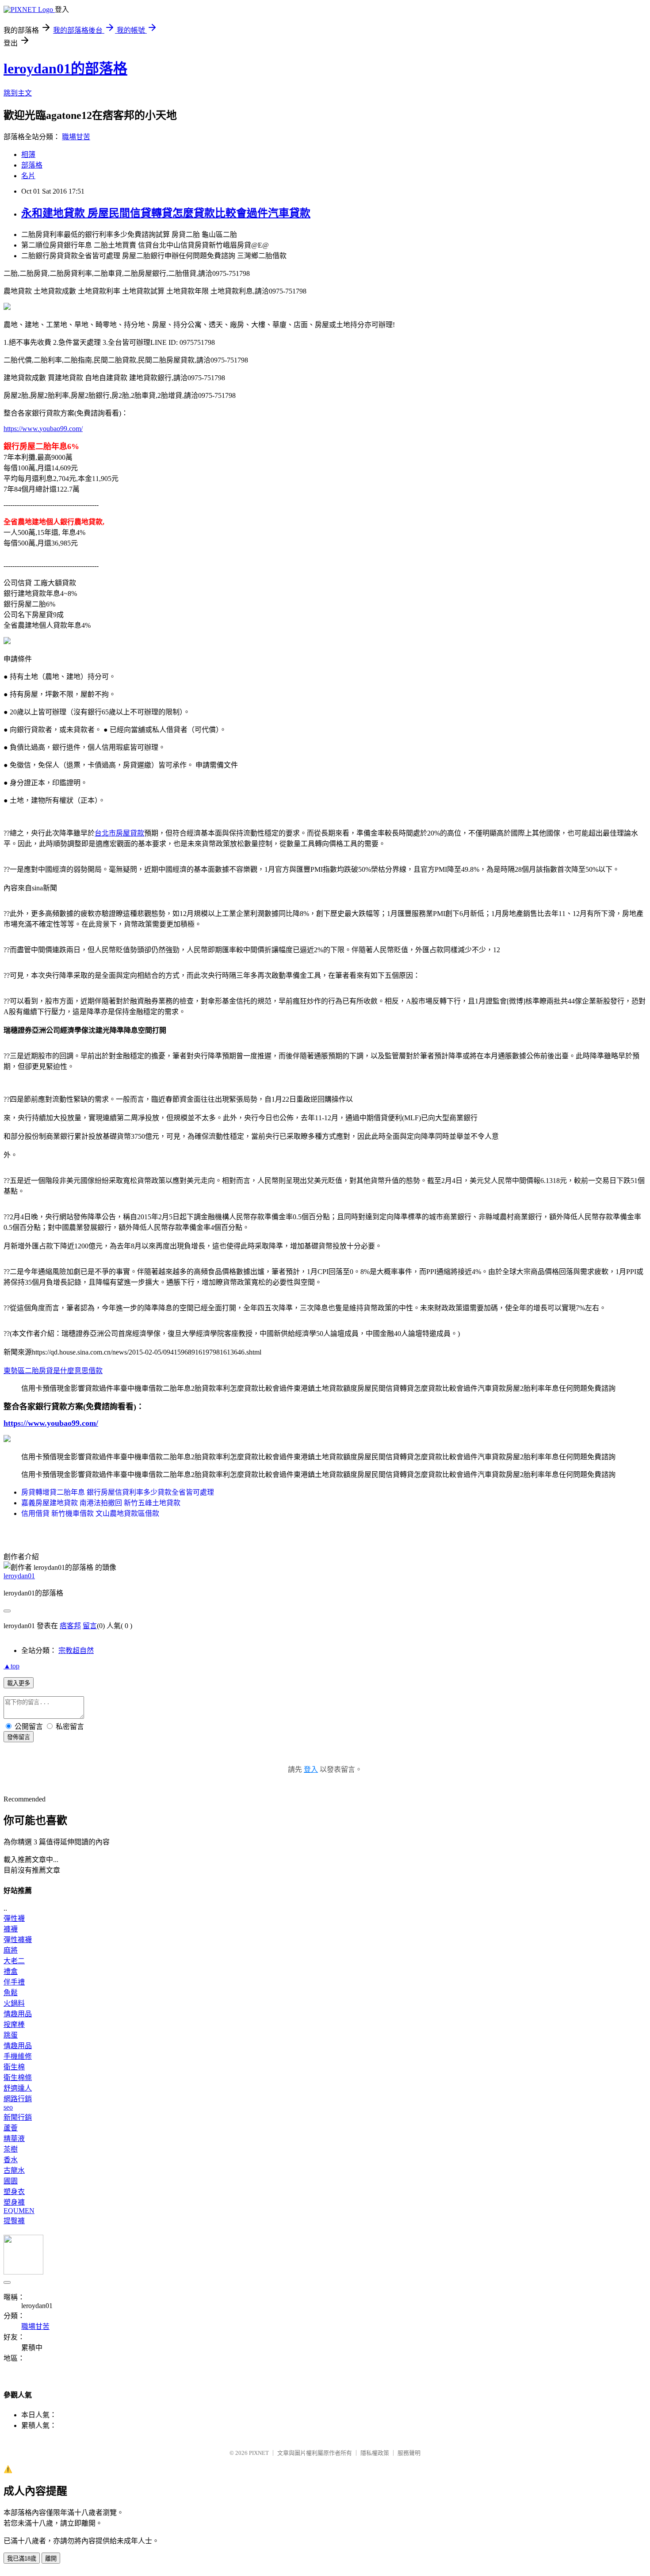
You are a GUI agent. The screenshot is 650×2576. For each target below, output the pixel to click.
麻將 (11, 1950)
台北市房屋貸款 (119, 833)
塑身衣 (14, 2192)
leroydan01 (19, 1576)
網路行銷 (18, 2099)
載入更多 (19, 1683)
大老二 (14, 1961)
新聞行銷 (18, 2117)
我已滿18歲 (22, 2559)
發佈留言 (19, 1737)
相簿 (28, 155)
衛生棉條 (18, 2078)
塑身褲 (14, 2202)
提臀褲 (14, 2221)
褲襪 (11, 1929)
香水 (11, 2160)
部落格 (32, 165)
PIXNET (259, 2453)
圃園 (11, 2181)
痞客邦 (70, 1626)
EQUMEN (19, 2211)
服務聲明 (409, 2453)
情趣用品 (18, 2014)
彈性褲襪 (18, 1940)
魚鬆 (11, 1993)
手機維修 (18, 2056)
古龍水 (14, 2170)
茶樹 (11, 2149)
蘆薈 (11, 2128)
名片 (28, 176)
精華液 (14, 2139)
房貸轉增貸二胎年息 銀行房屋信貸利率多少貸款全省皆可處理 (118, 1492)
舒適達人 (18, 2088)
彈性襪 (14, 1918)
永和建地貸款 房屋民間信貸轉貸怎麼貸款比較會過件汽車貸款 (166, 213)
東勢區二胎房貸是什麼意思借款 (53, 1371)
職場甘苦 (76, 137)
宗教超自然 (76, 1651)
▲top (11, 1666)
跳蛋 (11, 2035)
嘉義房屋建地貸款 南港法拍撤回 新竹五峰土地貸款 (101, 1503)
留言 (90, 1626)
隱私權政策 (375, 2453)
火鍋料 (14, 2003)
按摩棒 (14, 2025)
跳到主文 (18, 93)
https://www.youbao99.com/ (43, 429)
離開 (51, 2559)
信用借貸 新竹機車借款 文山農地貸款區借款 (90, 1513)
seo (8, 2107)
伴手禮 (14, 1982)
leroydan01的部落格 (65, 69)
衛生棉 (14, 2067)
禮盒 (11, 1971)
